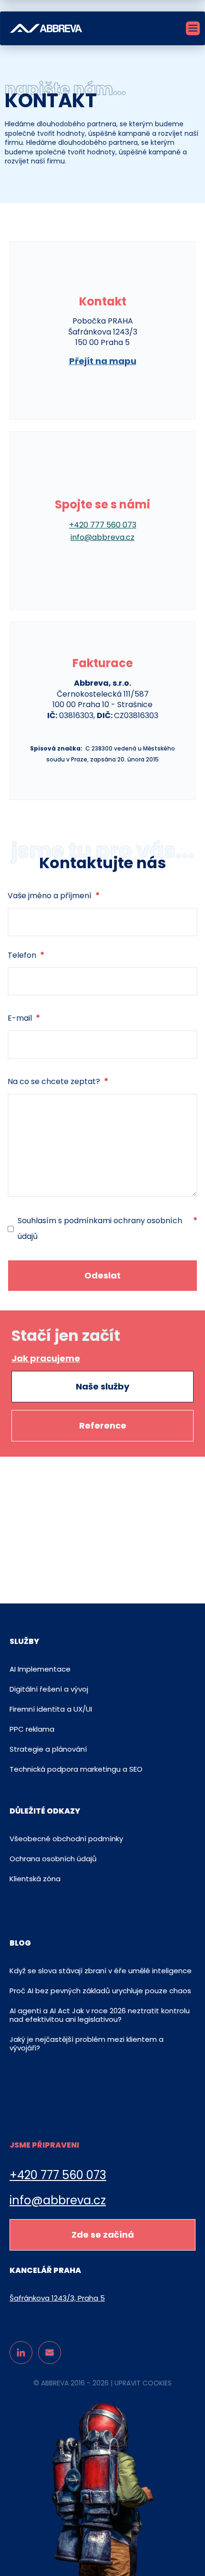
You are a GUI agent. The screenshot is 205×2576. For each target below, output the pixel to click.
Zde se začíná (103, 2235)
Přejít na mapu (103, 361)
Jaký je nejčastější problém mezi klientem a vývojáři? (87, 2044)
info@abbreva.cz (58, 2201)
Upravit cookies (143, 2383)
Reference (103, 1425)
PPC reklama (32, 1729)
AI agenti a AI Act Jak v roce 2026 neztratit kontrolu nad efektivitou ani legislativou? (100, 2015)
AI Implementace (40, 1669)
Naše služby (102, 1386)
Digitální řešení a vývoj (49, 1689)
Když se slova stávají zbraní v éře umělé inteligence (101, 1971)
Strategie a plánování (48, 1749)
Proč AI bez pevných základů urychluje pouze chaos (100, 1991)
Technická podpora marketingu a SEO (76, 1769)
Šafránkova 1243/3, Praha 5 (57, 2298)
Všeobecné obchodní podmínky (66, 1839)
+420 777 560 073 (58, 2175)
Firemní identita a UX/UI (51, 1709)
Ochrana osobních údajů (53, 1859)
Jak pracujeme (46, 1359)
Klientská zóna (35, 1879)
